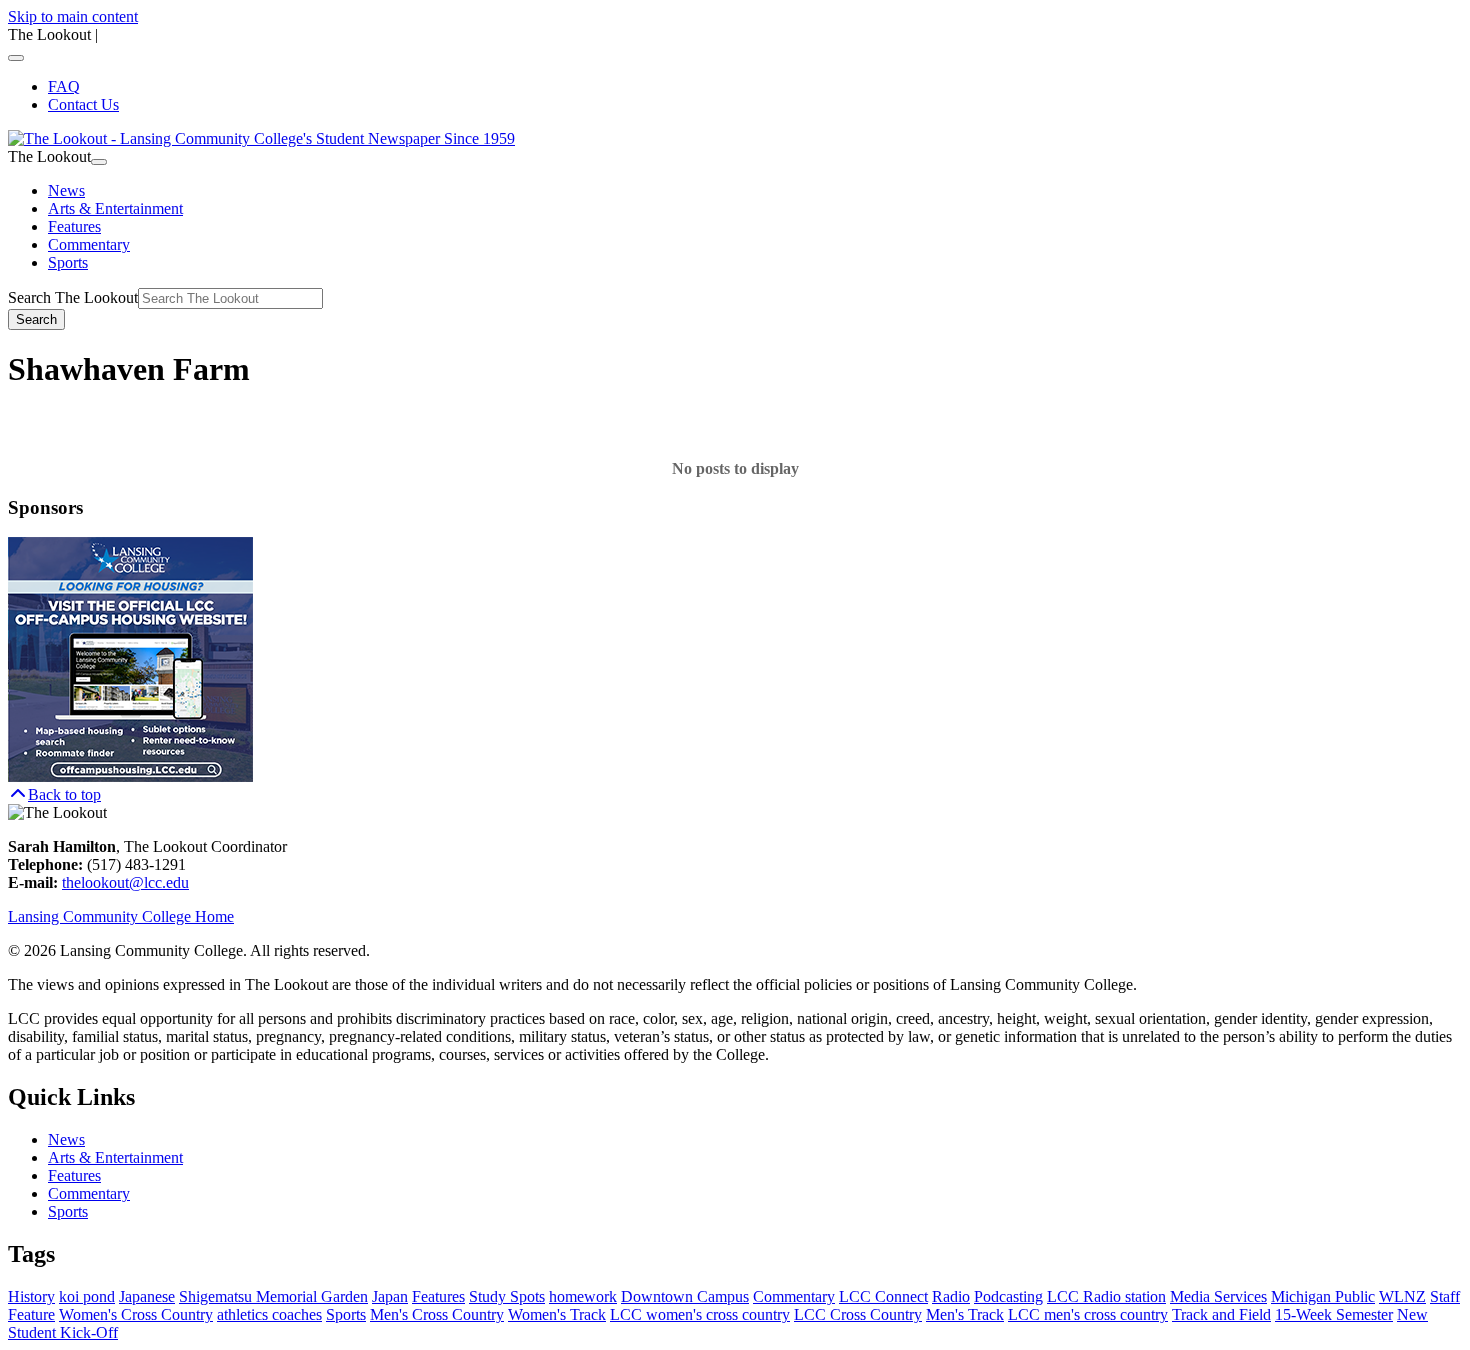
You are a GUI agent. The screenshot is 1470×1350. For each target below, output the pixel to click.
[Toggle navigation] (16, 58)
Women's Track (557, 1314)
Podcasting (1008, 1296)
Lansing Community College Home (121, 916)
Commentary (89, 244)
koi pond (87, 1296)
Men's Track (965, 1314)
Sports (68, 262)
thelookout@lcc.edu (125, 882)
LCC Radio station (1106, 1296)
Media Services (1218, 1296)
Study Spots (507, 1296)
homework (583, 1296)
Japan (390, 1296)
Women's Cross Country (136, 1314)
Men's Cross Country (437, 1314)
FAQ (64, 86)
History (31, 1296)
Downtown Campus (685, 1296)
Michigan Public (1323, 1296)
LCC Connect (883, 1296)
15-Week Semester (1334, 1314)
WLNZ (1402, 1296)
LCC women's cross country (700, 1314)
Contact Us (83, 104)
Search (36, 319)
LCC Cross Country (858, 1314)
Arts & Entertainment (115, 208)
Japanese (147, 1296)
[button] (54, 794)
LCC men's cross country (1088, 1314)
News (66, 190)
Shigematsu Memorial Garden (273, 1296)
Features (74, 226)
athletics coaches (269, 1314)
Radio (951, 1296)
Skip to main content (73, 16)
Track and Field (1221, 1314)
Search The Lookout (73, 297)
